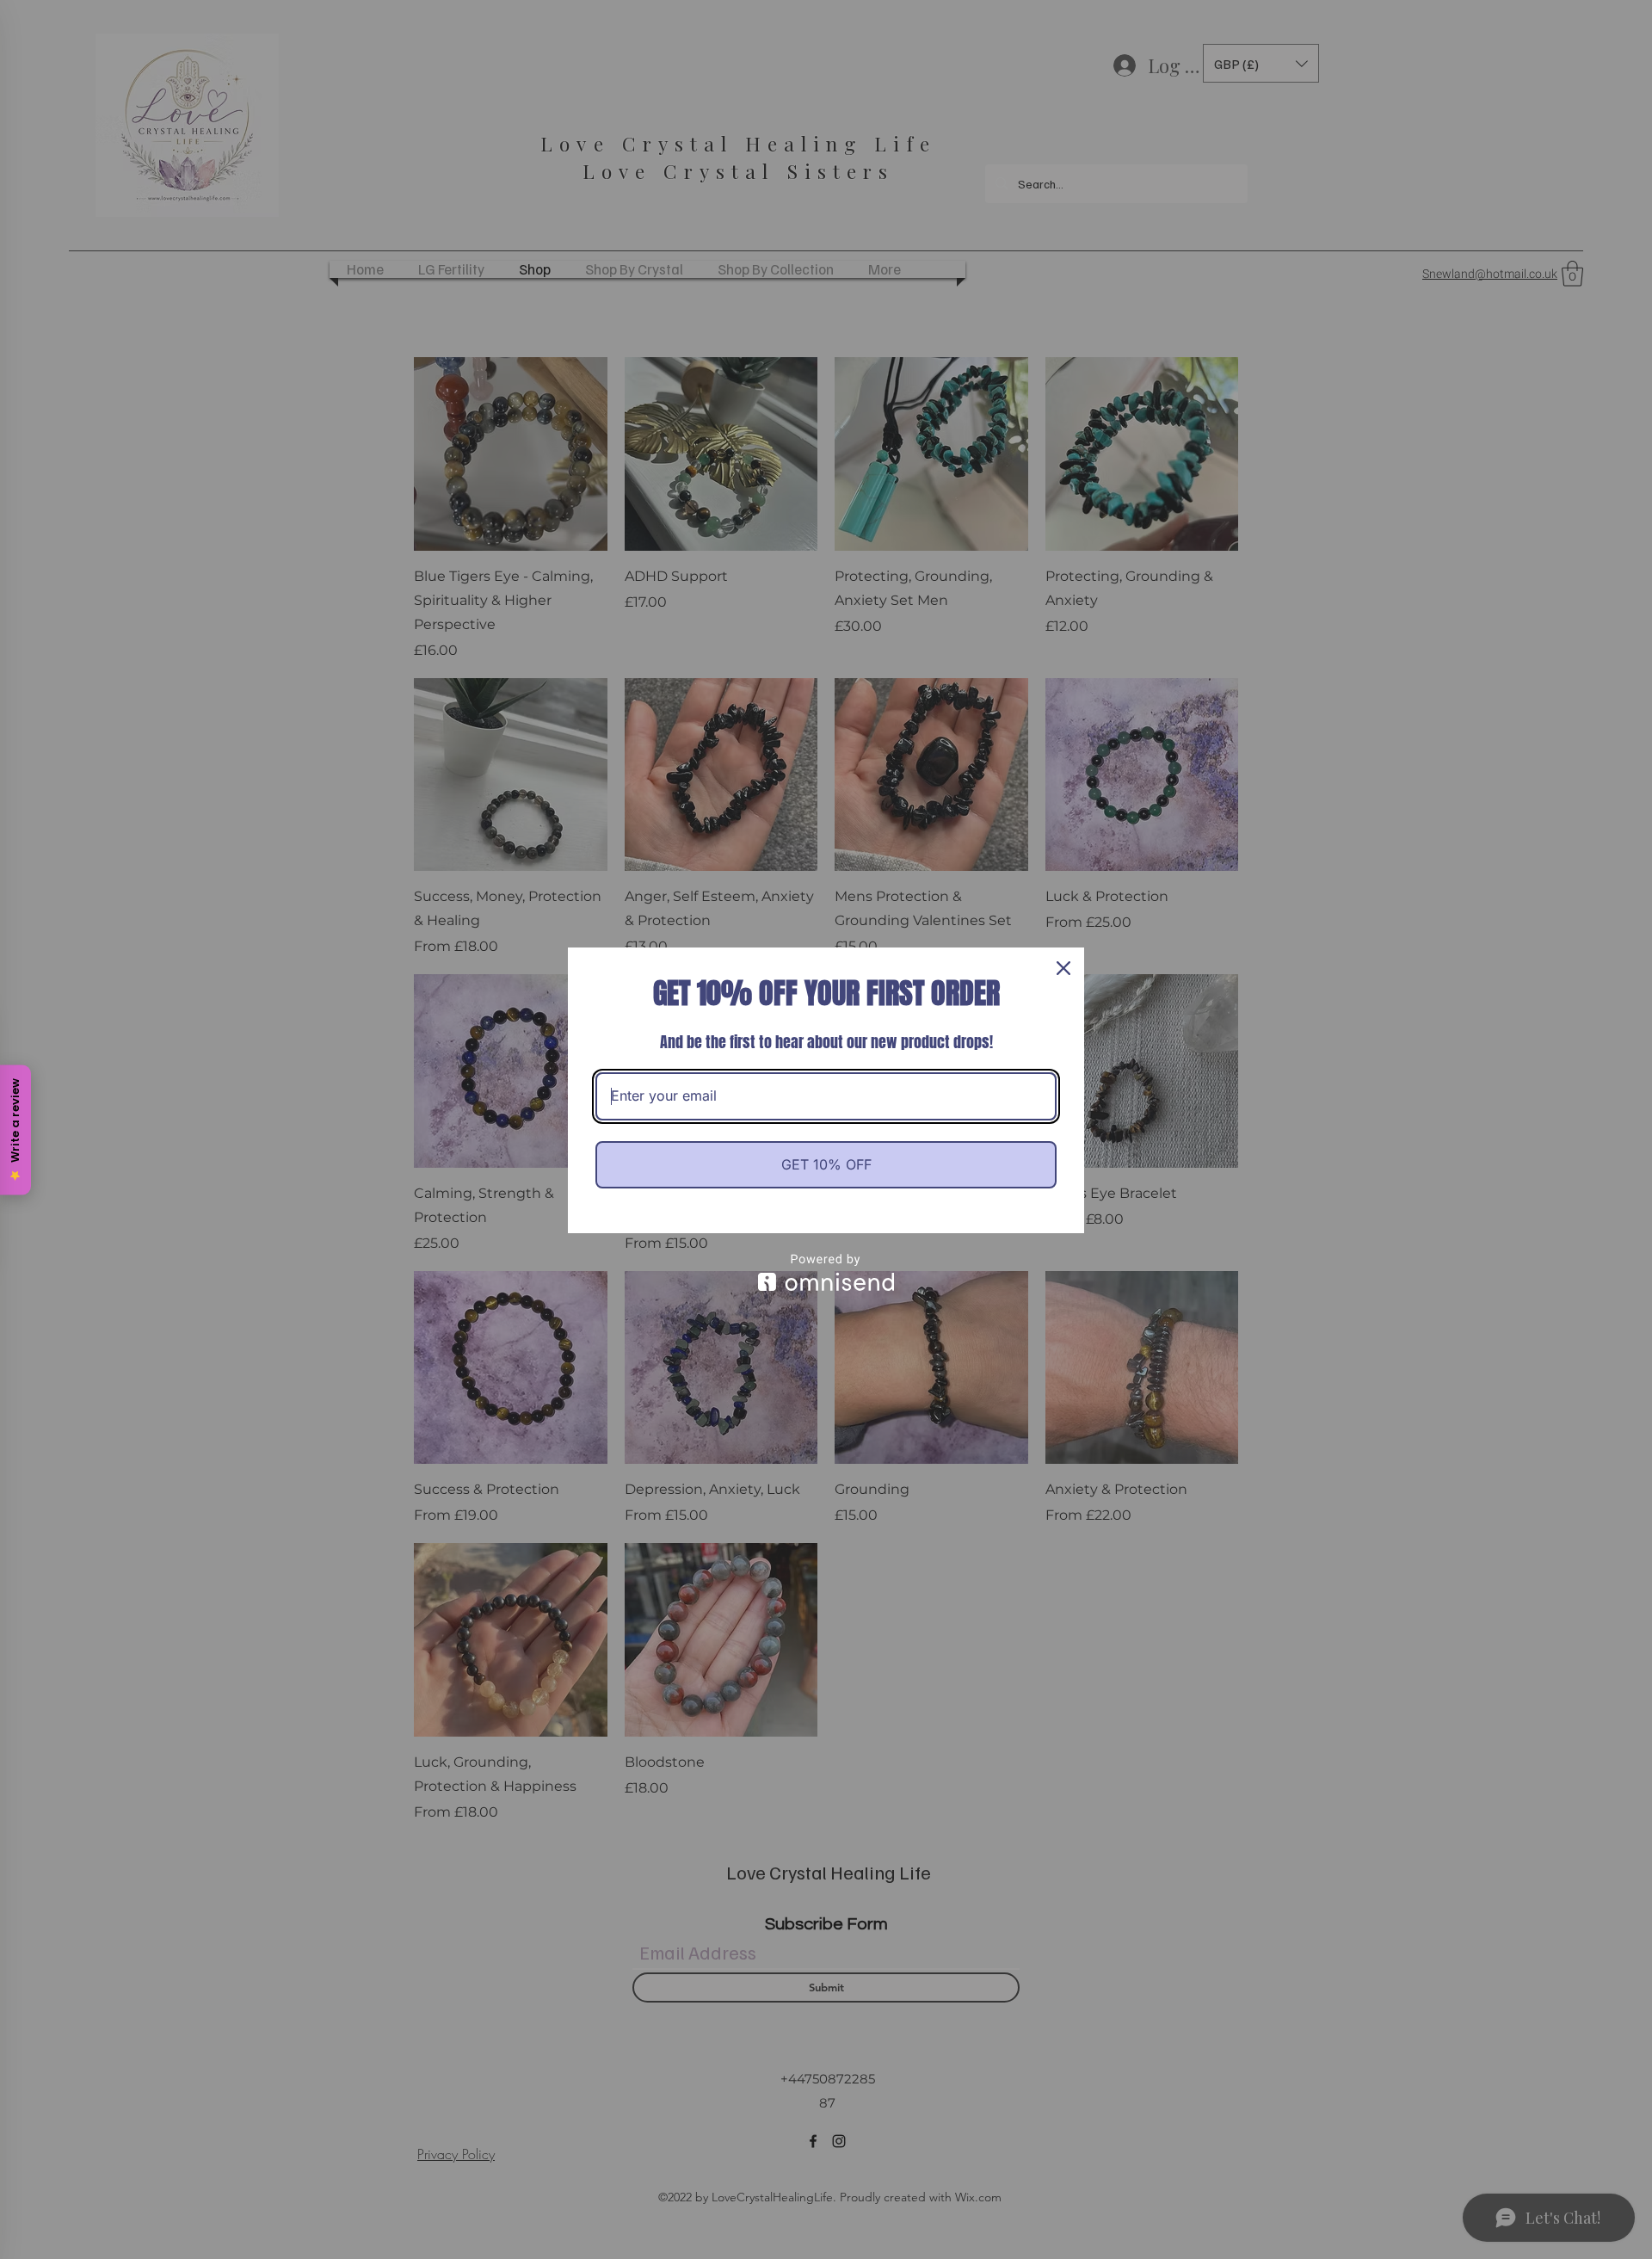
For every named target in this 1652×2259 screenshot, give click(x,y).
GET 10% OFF (826, 1164)
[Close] (1063, 968)
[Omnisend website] (826, 1272)
